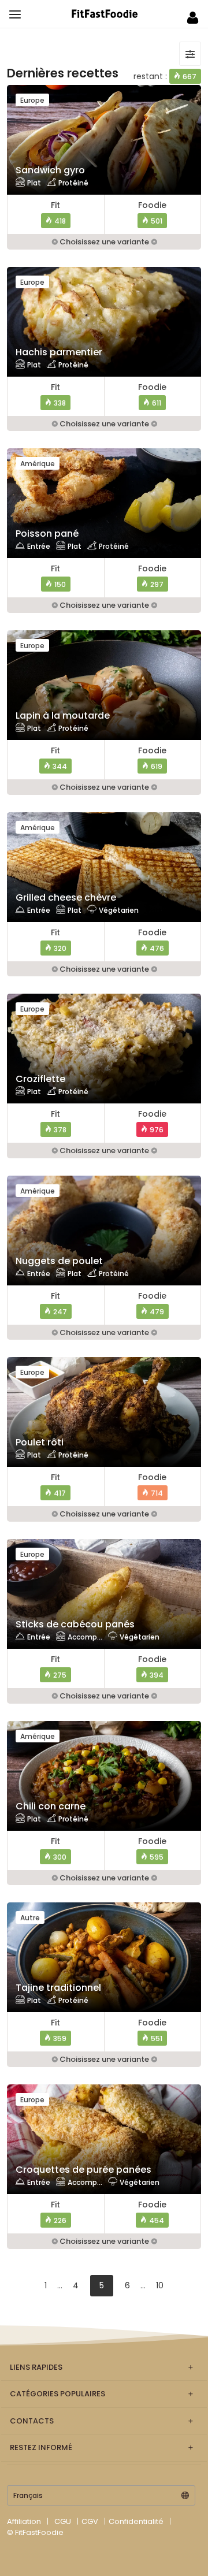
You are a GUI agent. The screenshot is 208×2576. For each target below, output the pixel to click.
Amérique (38, 464)
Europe (32, 100)
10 (160, 2285)
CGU (63, 2521)
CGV (90, 2521)
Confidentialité (136, 2521)
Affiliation (24, 2521)
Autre (30, 1918)
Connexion (193, 18)
